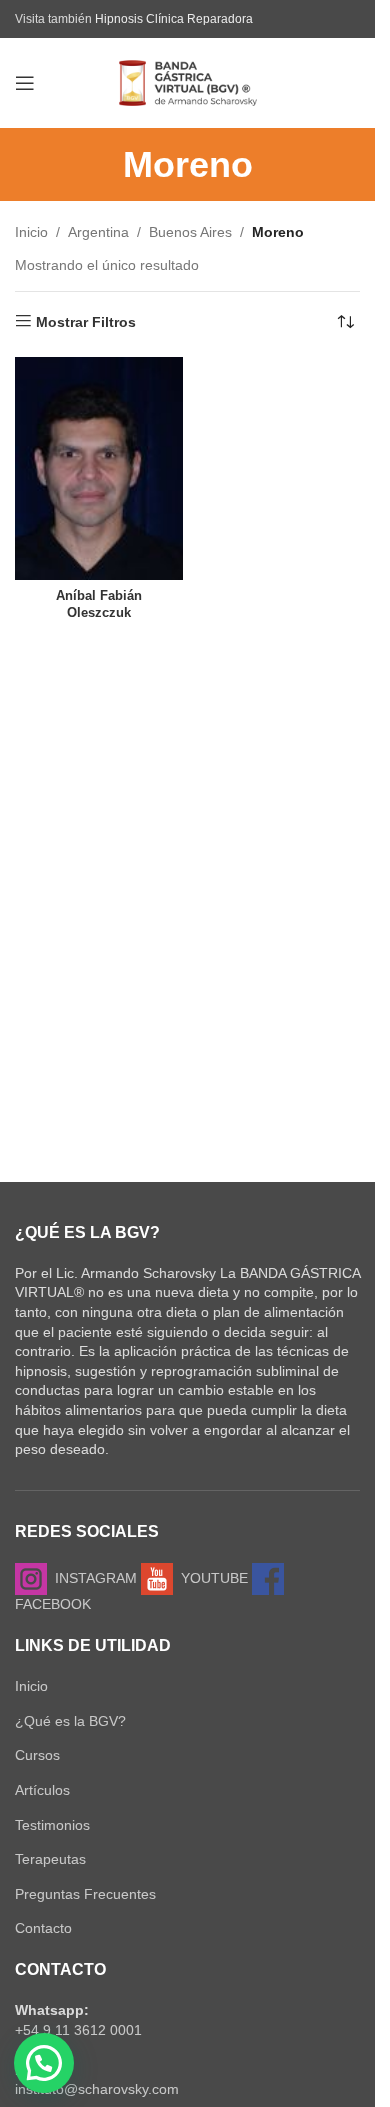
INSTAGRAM (92, 1578)
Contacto (43, 1928)
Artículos (42, 1790)
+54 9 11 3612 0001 (78, 2030)
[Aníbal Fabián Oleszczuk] (99, 468)
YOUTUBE (210, 1578)
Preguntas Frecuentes (85, 1894)
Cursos (37, 1755)
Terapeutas (50, 1859)
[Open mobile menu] (25, 83)
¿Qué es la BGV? (70, 1721)
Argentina (98, 232)
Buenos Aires (190, 232)
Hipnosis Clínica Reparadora (174, 19)
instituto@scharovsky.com (97, 2089)
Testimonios (52, 1825)
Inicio (31, 232)
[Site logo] (188, 82)
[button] (44, 2063)
